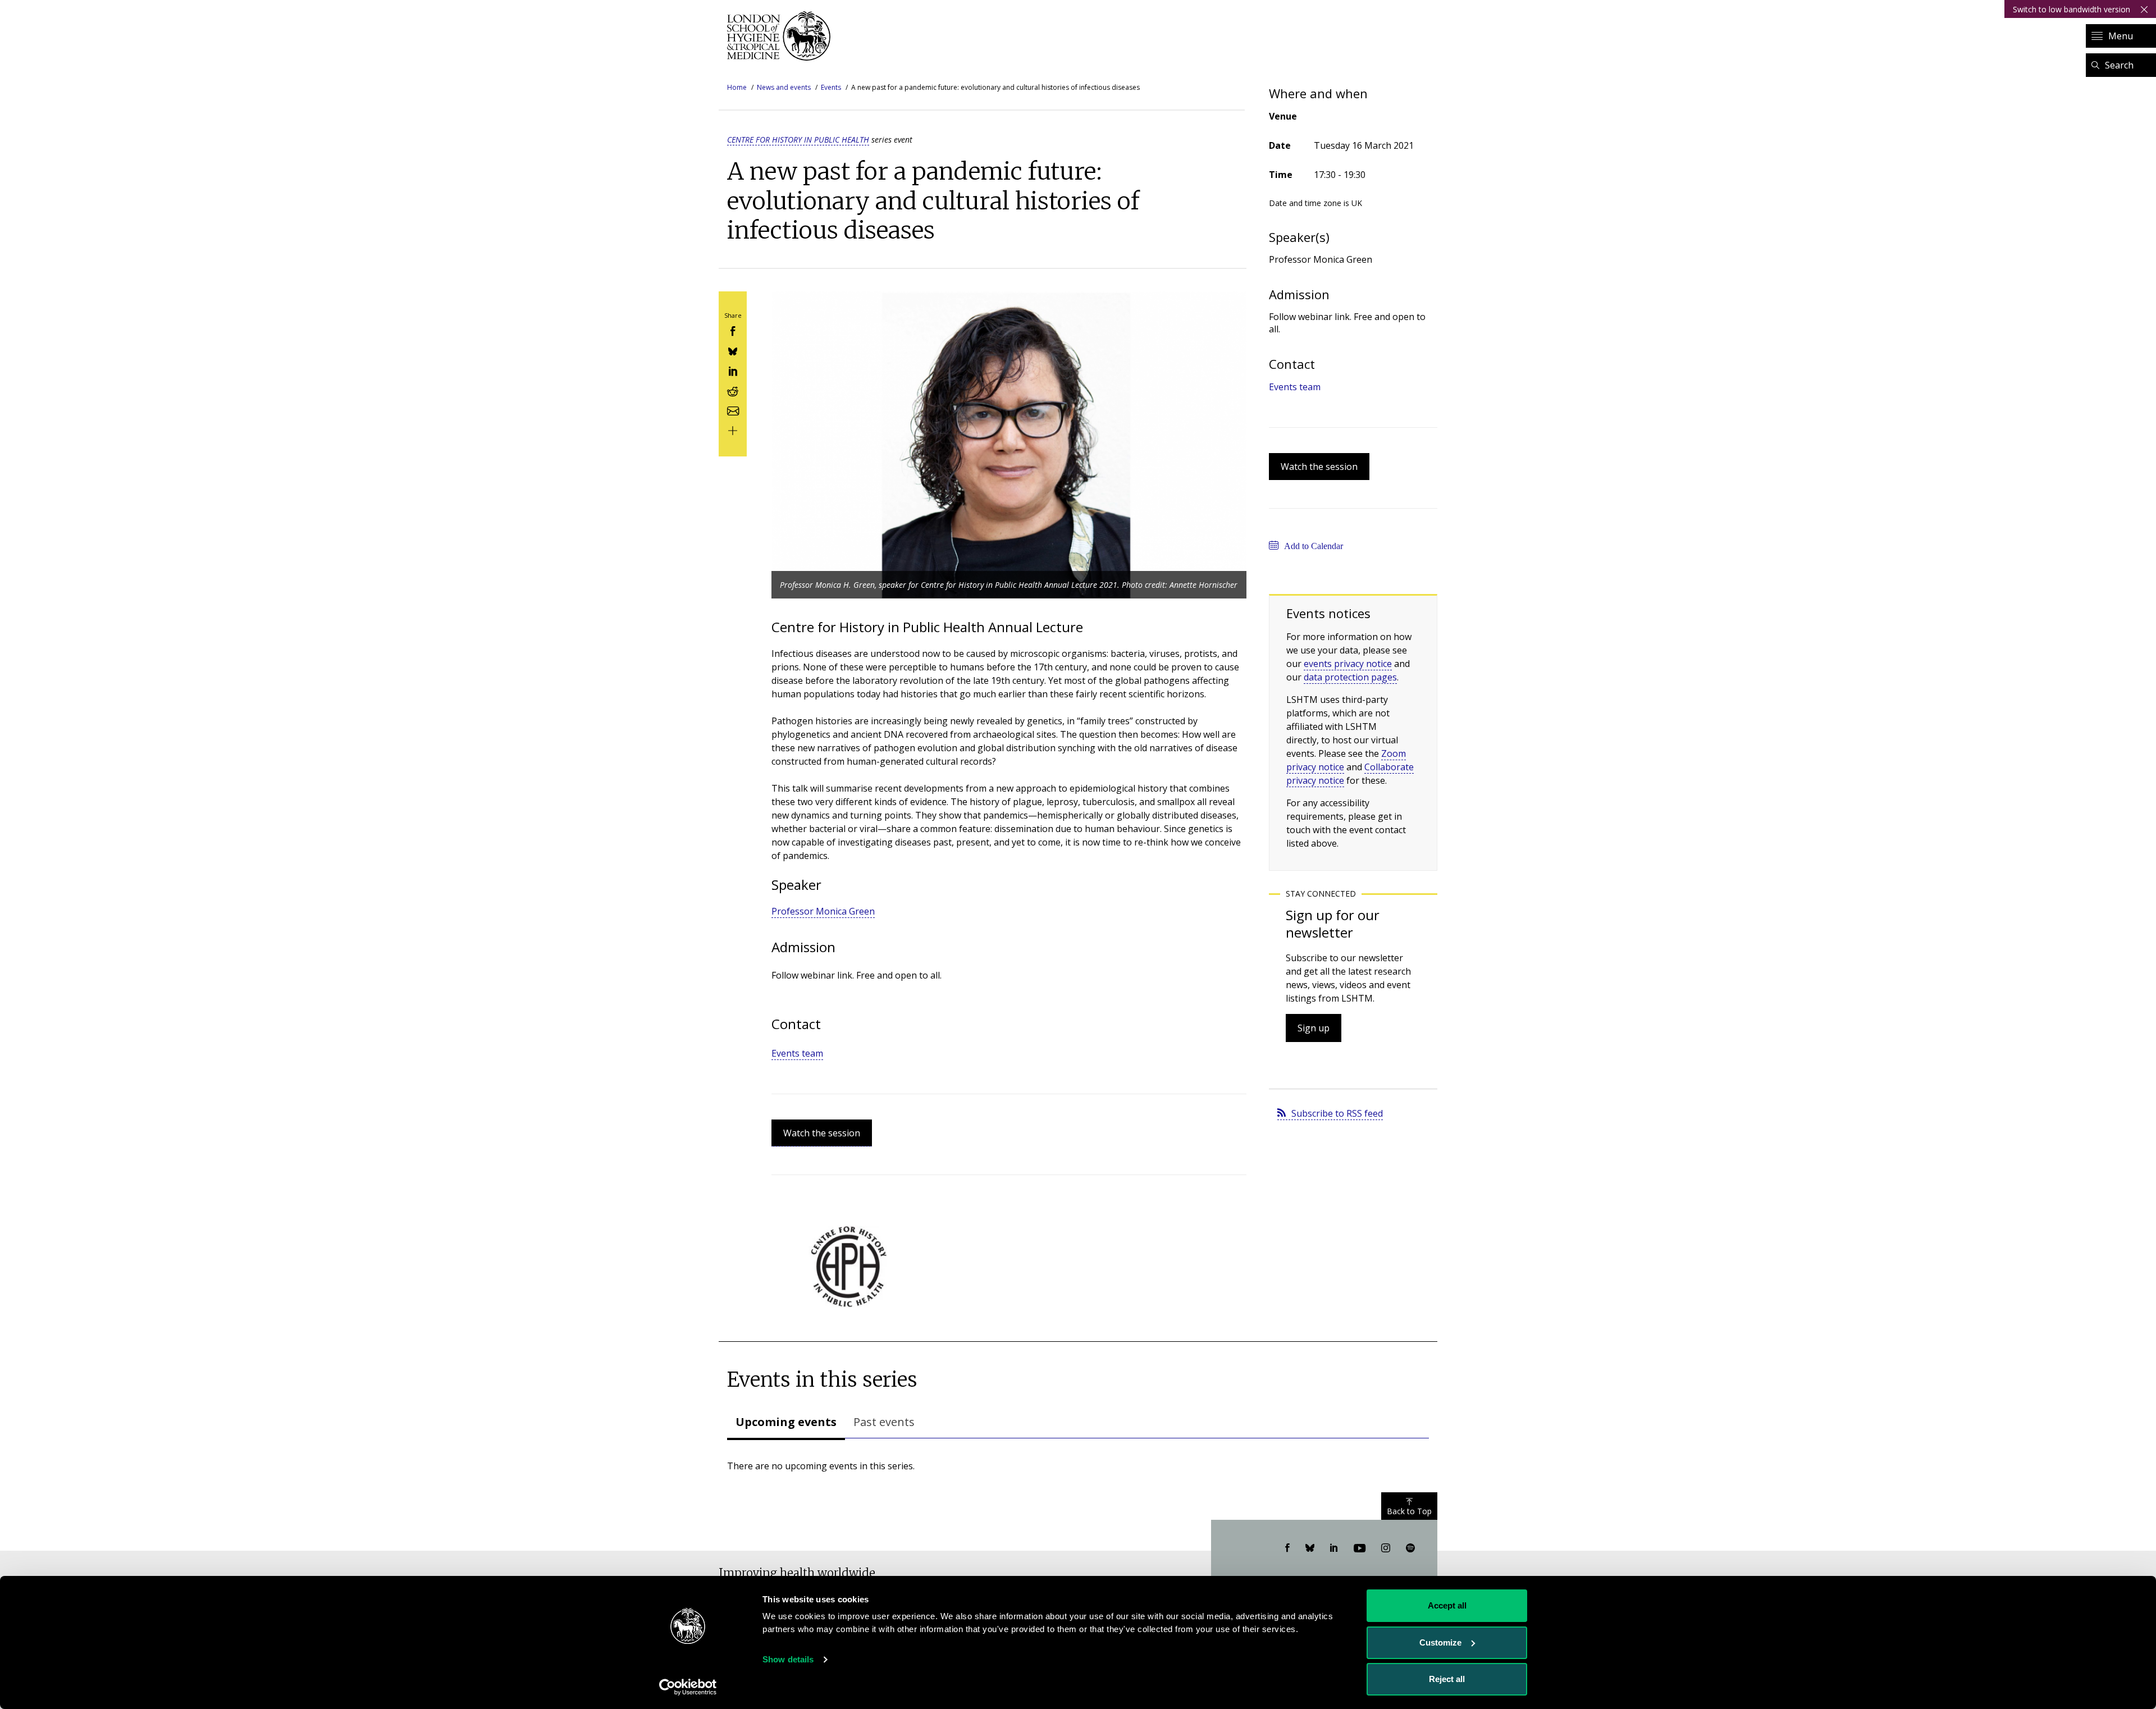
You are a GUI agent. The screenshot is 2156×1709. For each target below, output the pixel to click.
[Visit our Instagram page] (1386, 1548)
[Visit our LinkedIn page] (1334, 1548)
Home (737, 87)
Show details (788, 1659)
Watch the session (822, 1133)
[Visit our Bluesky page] (1310, 1548)
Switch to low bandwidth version (2072, 9)
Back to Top (1409, 1511)
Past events (884, 1422)
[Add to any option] (733, 430)
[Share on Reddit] (733, 390)
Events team (797, 1053)
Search (2119, 65)
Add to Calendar (1314, 546)
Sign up (1314, 1028)
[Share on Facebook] (733, 330)
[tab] (786, 1423)
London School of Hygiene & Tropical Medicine (782, 36)
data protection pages (1350, 677)
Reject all (1447, 1679)
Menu (2121, 36)
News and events (784, 87)
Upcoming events (786, 1422)
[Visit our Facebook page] (1287, 1548)
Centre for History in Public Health (798, 140)
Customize (1440, 1642)
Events (831, 87)
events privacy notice (1348, 664)
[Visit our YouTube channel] (1360, 1548)
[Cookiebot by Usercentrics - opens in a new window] (688, 1687)
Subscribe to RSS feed (1337, 1113)
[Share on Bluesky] (733, 350)
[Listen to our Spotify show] (1410, 1548)
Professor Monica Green (823, 911)
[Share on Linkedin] (733, 370)
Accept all (1447, 1605)
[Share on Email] (733, 410)
